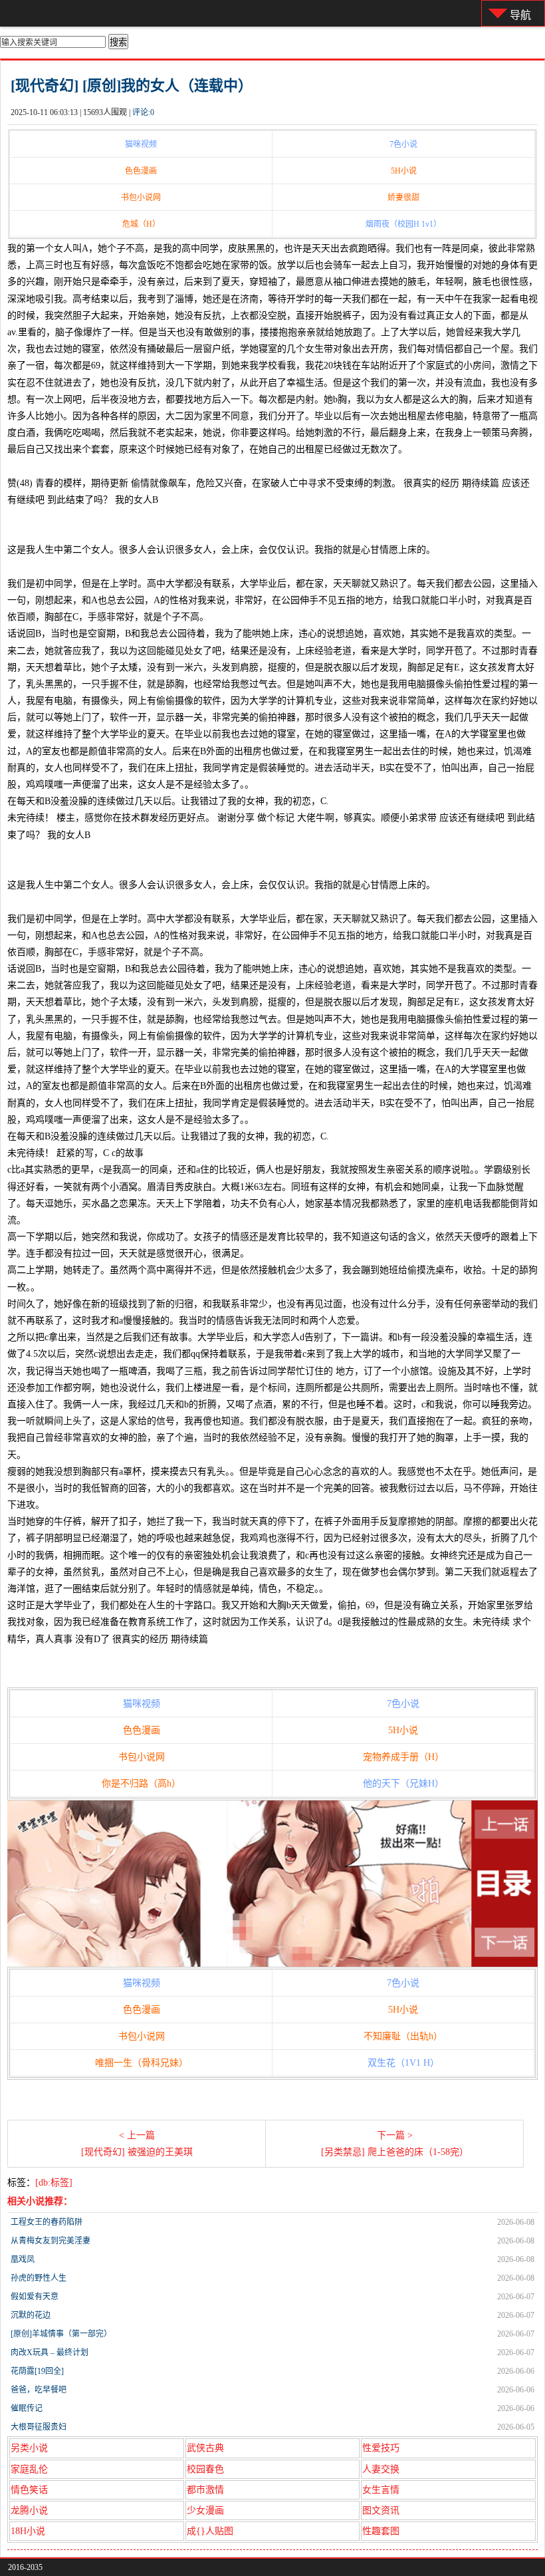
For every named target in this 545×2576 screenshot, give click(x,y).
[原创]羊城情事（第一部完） (61, 2334)
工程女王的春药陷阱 (47, 2222)
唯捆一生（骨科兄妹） (142, 2063)
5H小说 (404, 171)
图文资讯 (381, 2510)
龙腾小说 (29, 2510)
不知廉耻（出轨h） (403, 2036)
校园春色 (205, 2469)
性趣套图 (381, 2531)
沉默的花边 (31, 2315)
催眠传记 (27, 2408)
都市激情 (205, 2490)
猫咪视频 (141, 144)
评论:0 (143, 112)
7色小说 (403, 144)
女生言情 (381, 2490)
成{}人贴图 (210, 2531)
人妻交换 (381, 2469)
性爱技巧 (381, 2448)
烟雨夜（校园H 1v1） (403, 224)
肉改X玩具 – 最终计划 (50, 2353)
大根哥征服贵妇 (39, 2427)
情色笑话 (29, 2490)
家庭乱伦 (29, 2469)
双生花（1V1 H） (403, 2063)
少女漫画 (205, 2510)
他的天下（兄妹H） (403, 1784)
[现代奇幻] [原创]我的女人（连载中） (132, 85)
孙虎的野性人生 (39, 2278)
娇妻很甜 (403, 198)
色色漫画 (141, 171)
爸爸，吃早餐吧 (39, 2390)
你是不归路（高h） (141, 1784)
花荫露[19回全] (37, 2371)
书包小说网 (141, 198)
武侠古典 (205, 2448)
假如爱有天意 (35, 2297)
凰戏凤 (23, 2259)
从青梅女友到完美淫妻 (51, 2241)
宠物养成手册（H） (403, 1757)
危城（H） (141, 224)
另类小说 (29, 2448)
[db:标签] (54, 2183)
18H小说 (28, 2531)
